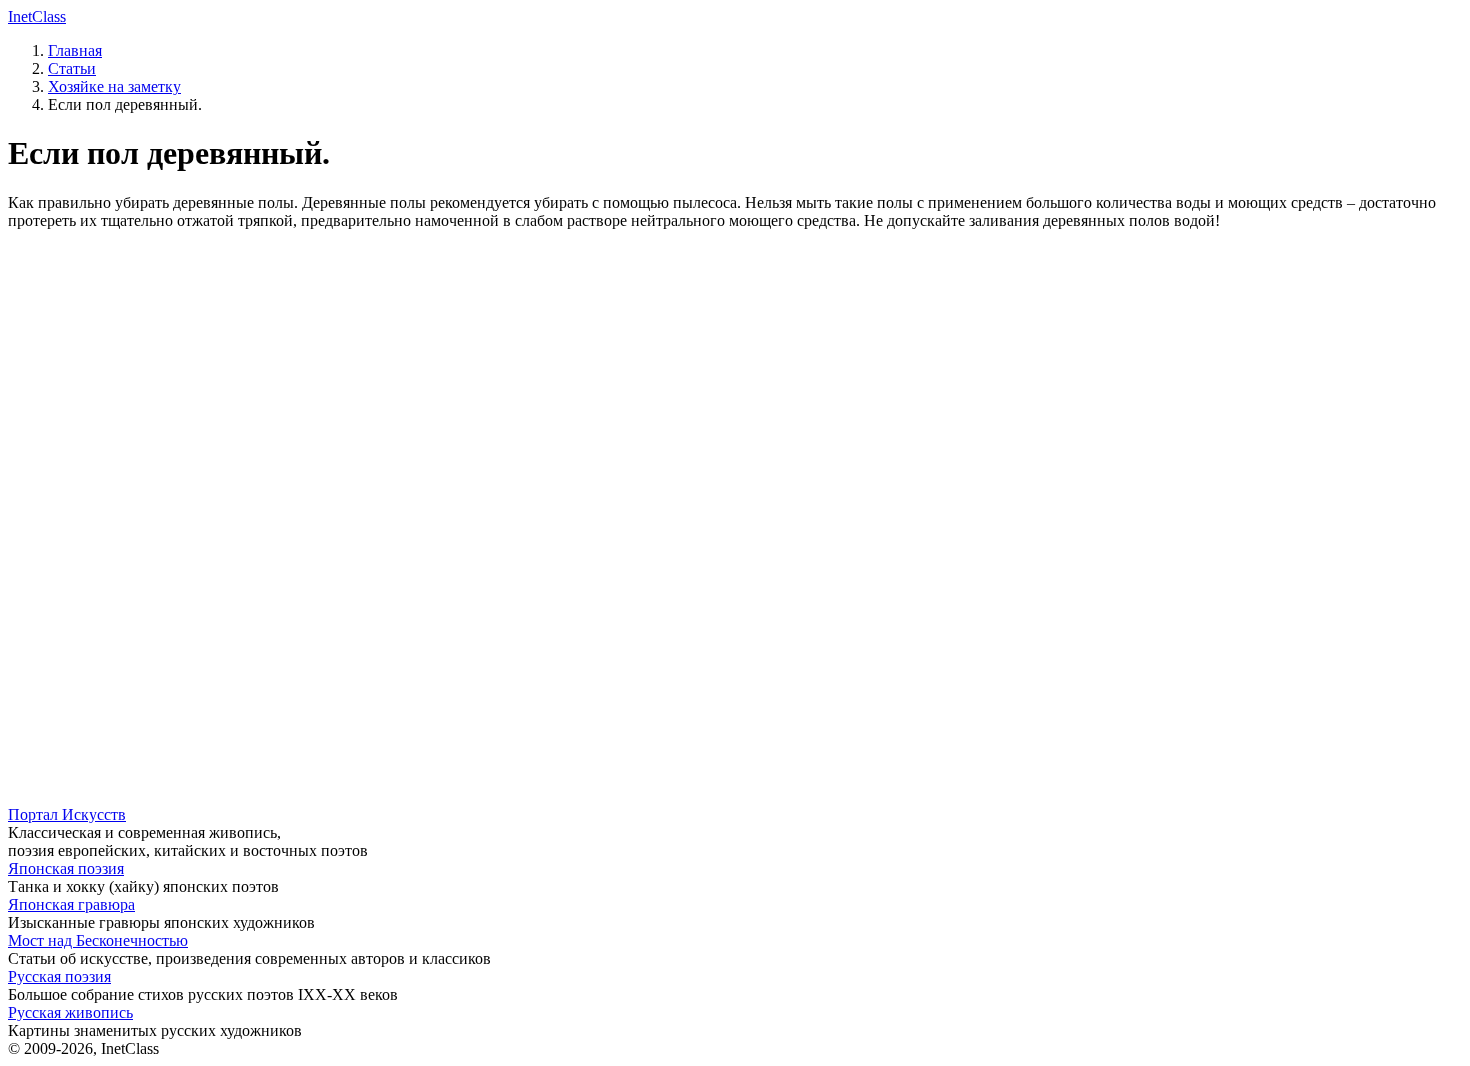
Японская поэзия (66, 868)
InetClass (37, 16)
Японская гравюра (71, 904)
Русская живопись (70, 1012)
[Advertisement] (608, 386)
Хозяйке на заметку (114, 86)
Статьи (72, 68)
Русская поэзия (59, 976)
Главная (75, 50)
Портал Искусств (67, 814)
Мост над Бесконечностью (98, 940)
